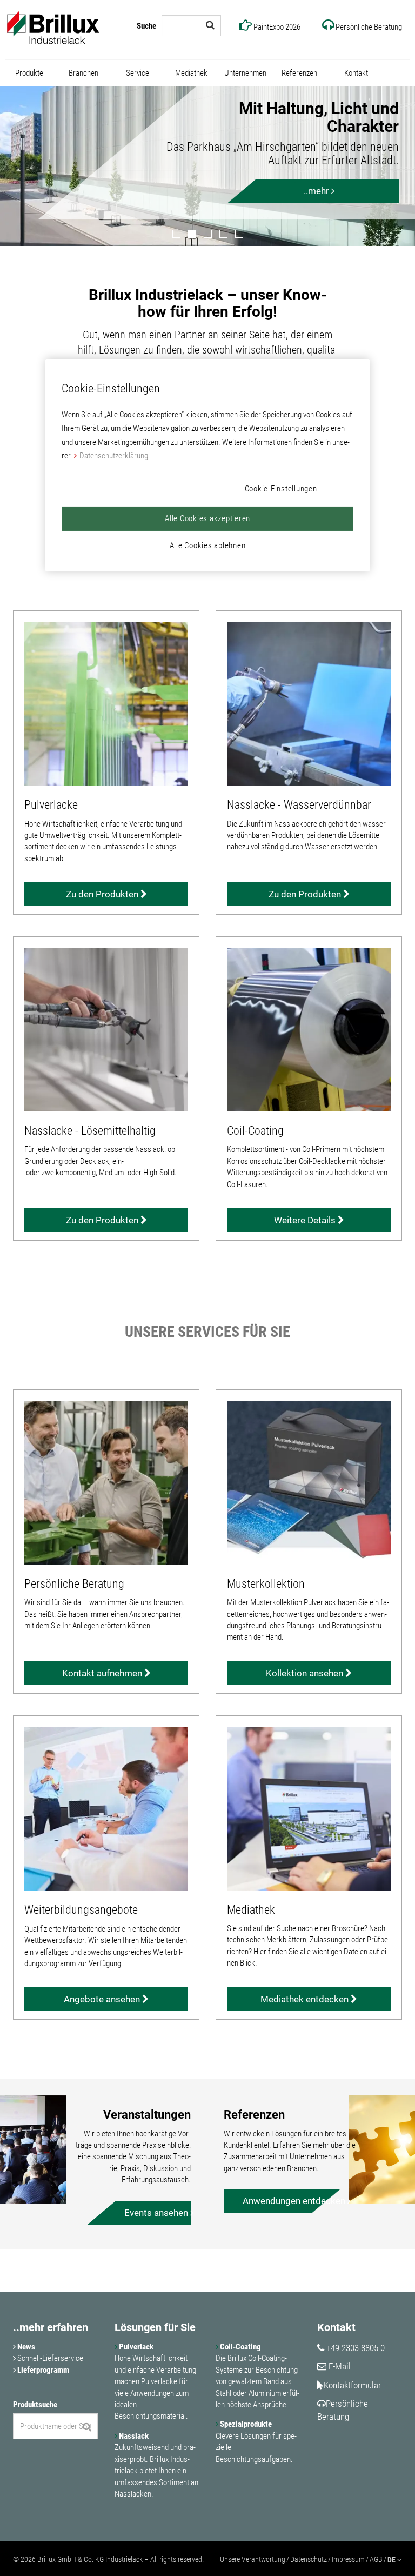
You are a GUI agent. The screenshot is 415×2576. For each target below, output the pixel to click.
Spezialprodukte (245, 2424)
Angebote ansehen (103, 1999)
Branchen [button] (83, 73)
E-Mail (339, 2366)
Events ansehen (157, 2213)
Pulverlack (135, 2347)
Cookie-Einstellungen (281, 488)
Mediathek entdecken (306, 1999)
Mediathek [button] (191, 73)
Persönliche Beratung (74, 1584)
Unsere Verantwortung (253, 2559)
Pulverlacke (51, 805)
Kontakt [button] (356, 73)
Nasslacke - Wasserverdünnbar (299, 805)
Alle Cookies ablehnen (208, 545)
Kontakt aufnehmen (103, 1673)
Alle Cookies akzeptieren (207, 518)
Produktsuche (35, 2405)
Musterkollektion (266, 1584)
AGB (376, 2559)
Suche (146, 26)
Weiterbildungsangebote (81, 1910)
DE (392, 2560)
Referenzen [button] (299, 73)
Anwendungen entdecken (276, 2201)
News (25, 2347)
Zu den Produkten (103, 894)
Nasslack (133, 2436)
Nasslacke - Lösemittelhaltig (90, 1131)
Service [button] (138, 73)
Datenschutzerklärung (114, 456)
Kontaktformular (352, 2385)
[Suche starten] (210, 25)
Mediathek (251, 1910)
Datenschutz (309, 2559)
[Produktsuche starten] (87, 2427)
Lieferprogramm (42, 2370)
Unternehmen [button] (245, 73)
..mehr (317, 191)
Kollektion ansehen (306, 1673)
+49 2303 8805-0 (354, 2348)
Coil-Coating (255, 1131)
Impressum (348, 2559)
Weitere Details (306, 1220)
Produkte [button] (29, 73)
